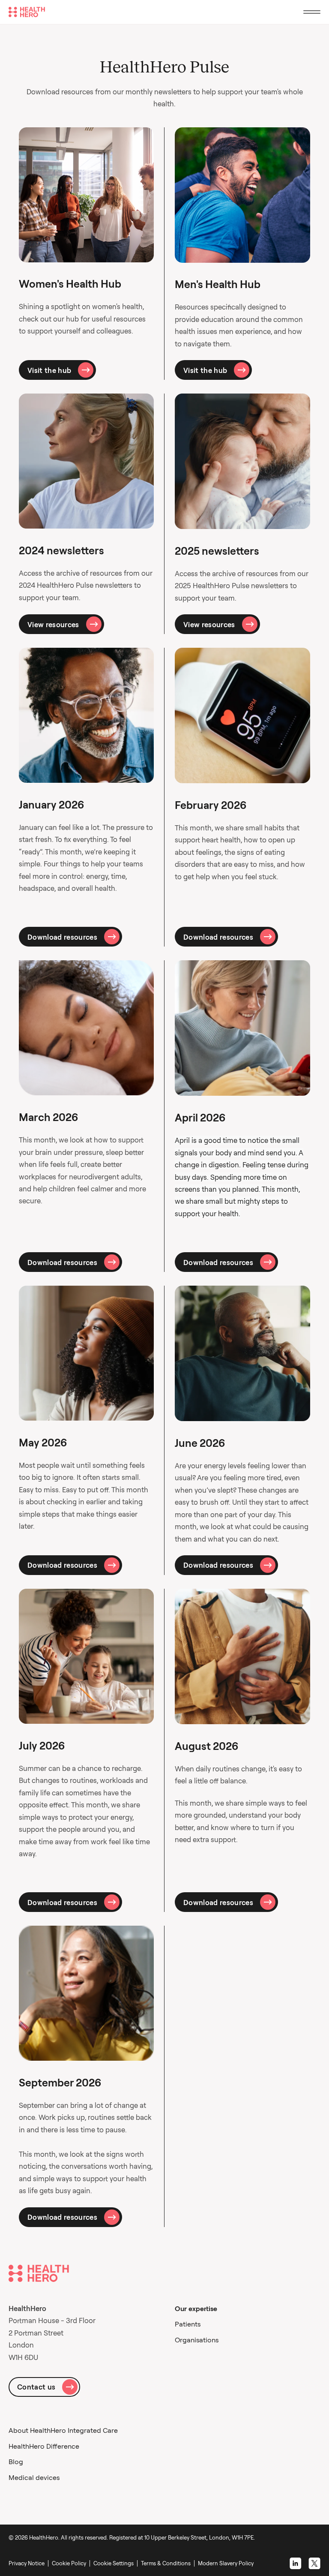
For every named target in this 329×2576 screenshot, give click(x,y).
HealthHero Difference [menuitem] (44, 2446)
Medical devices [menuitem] (34, 2477)
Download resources (62, 937)
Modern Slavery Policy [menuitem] (226, 2563)
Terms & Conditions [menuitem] (166, 2563)
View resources (53, 624)
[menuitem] (115, 2563)
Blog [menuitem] (16, 2462)
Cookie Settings (114, 2563)
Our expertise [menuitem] (196, 2308)
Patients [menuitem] (188, 2324)
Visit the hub (49, 370)
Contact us (36, 2387)
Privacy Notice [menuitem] (27, 2563)
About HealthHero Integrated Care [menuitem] (63, 2430)
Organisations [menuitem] (197, 2340)
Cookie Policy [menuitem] (69, 2563)
